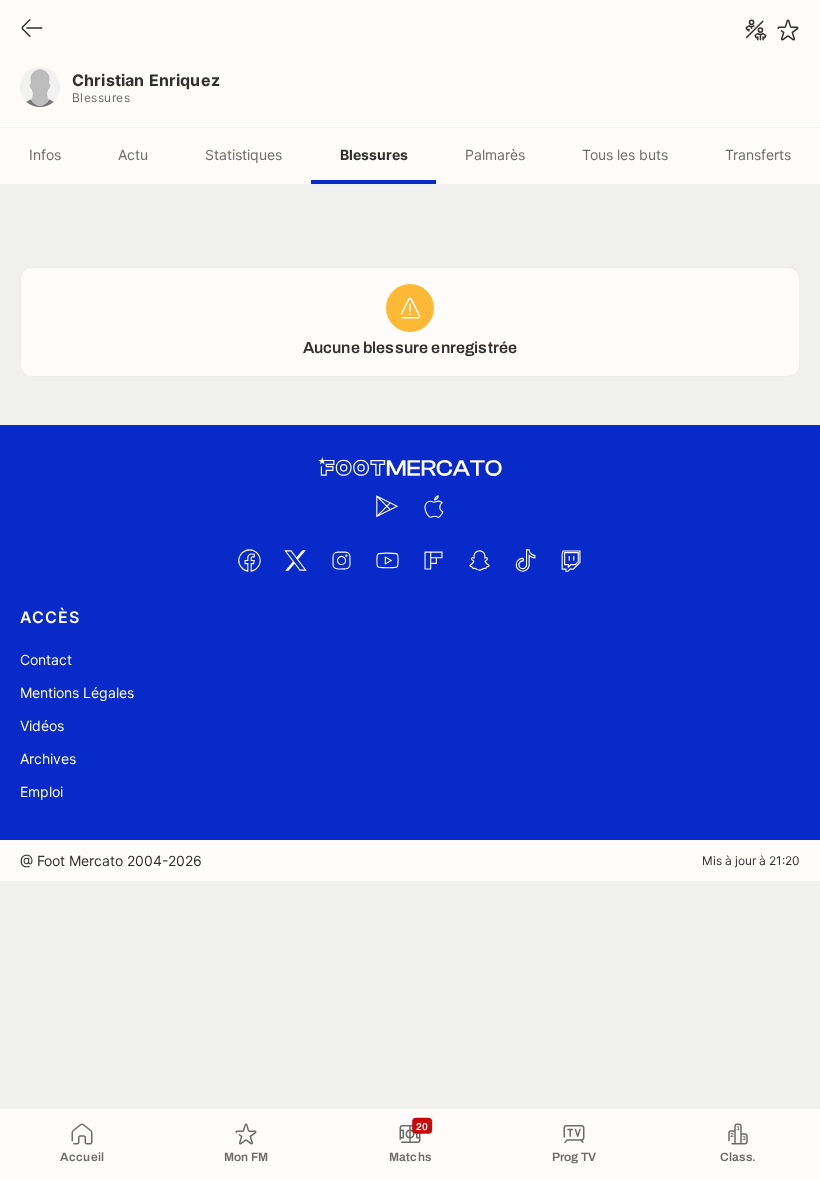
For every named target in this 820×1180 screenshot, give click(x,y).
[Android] (387, 506)
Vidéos (42, 725)
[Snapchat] (479, 560)
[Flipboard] (433, 560)
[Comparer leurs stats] (756, 30)
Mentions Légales (77, 692)
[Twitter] (295, 560)
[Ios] (433, 506)
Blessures (374, 154)
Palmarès (495, 154)
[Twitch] (571, 560)
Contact (46, 659)
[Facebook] (249, 560)
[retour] (32, 29)
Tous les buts (625, 154)
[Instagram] (341, 560)
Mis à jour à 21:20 (751, 860)
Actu (133, 154)
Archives (48, 758)
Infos (45, 154)
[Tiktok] (525, 560)
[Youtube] (387, 560)
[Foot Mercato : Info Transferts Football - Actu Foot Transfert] (410, 468)
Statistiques (243, 154)
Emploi (41, 791)
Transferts (758, 154)
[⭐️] (788, 30)
